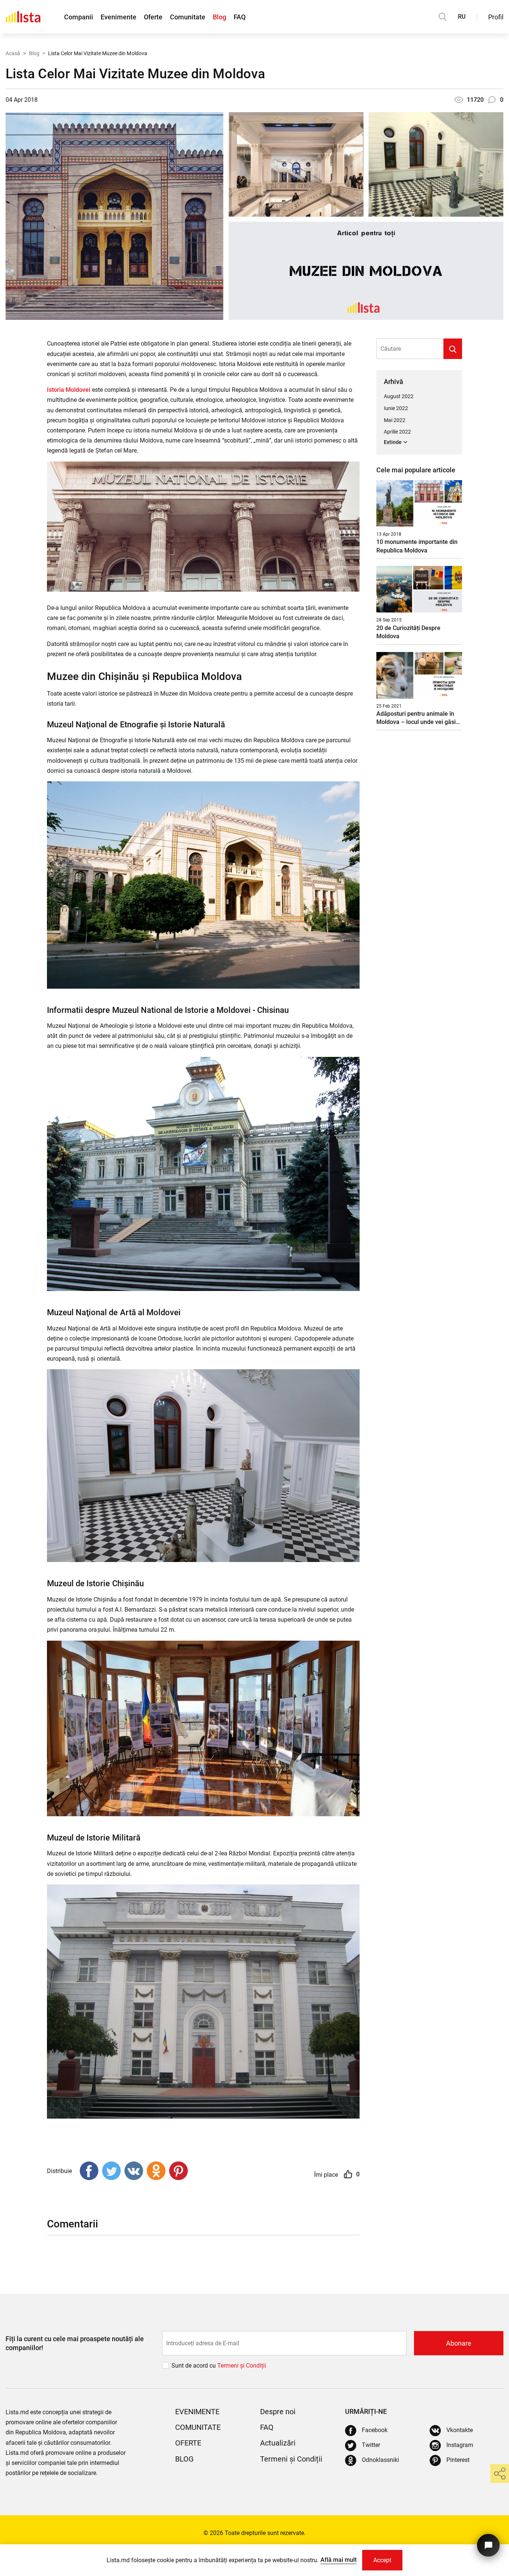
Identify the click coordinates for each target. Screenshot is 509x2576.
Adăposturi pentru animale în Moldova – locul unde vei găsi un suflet (416, 718)
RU (462, 17)
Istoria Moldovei (69, 390)
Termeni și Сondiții (242, 2366)
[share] (500, 2473)
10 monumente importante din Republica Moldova (417, 546)
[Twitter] (111, 2171)
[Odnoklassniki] (156, 2171)
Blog (219, 17)
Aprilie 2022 (397, 432)
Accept (382, 2560)
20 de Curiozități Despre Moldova (408, 632)
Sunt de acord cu (194, 2366)
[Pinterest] (178, 2171)
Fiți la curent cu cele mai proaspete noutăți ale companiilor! (75, 2343)
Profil (496, 17)
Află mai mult (339, 2560)
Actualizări (278, 2443)
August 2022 (399, 396)
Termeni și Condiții (291, 2459)
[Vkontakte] (134, 2171)
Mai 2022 (395, 420)
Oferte (153, 17)
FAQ (240, 17)
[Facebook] (89, 2171)
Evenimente (118, 17)
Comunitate (188, 17)
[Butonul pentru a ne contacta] (488, 2545)
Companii (79, 17)
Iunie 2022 (396, 408)
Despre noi (278, 2412)
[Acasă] (23, 17)
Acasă (13, 53)
